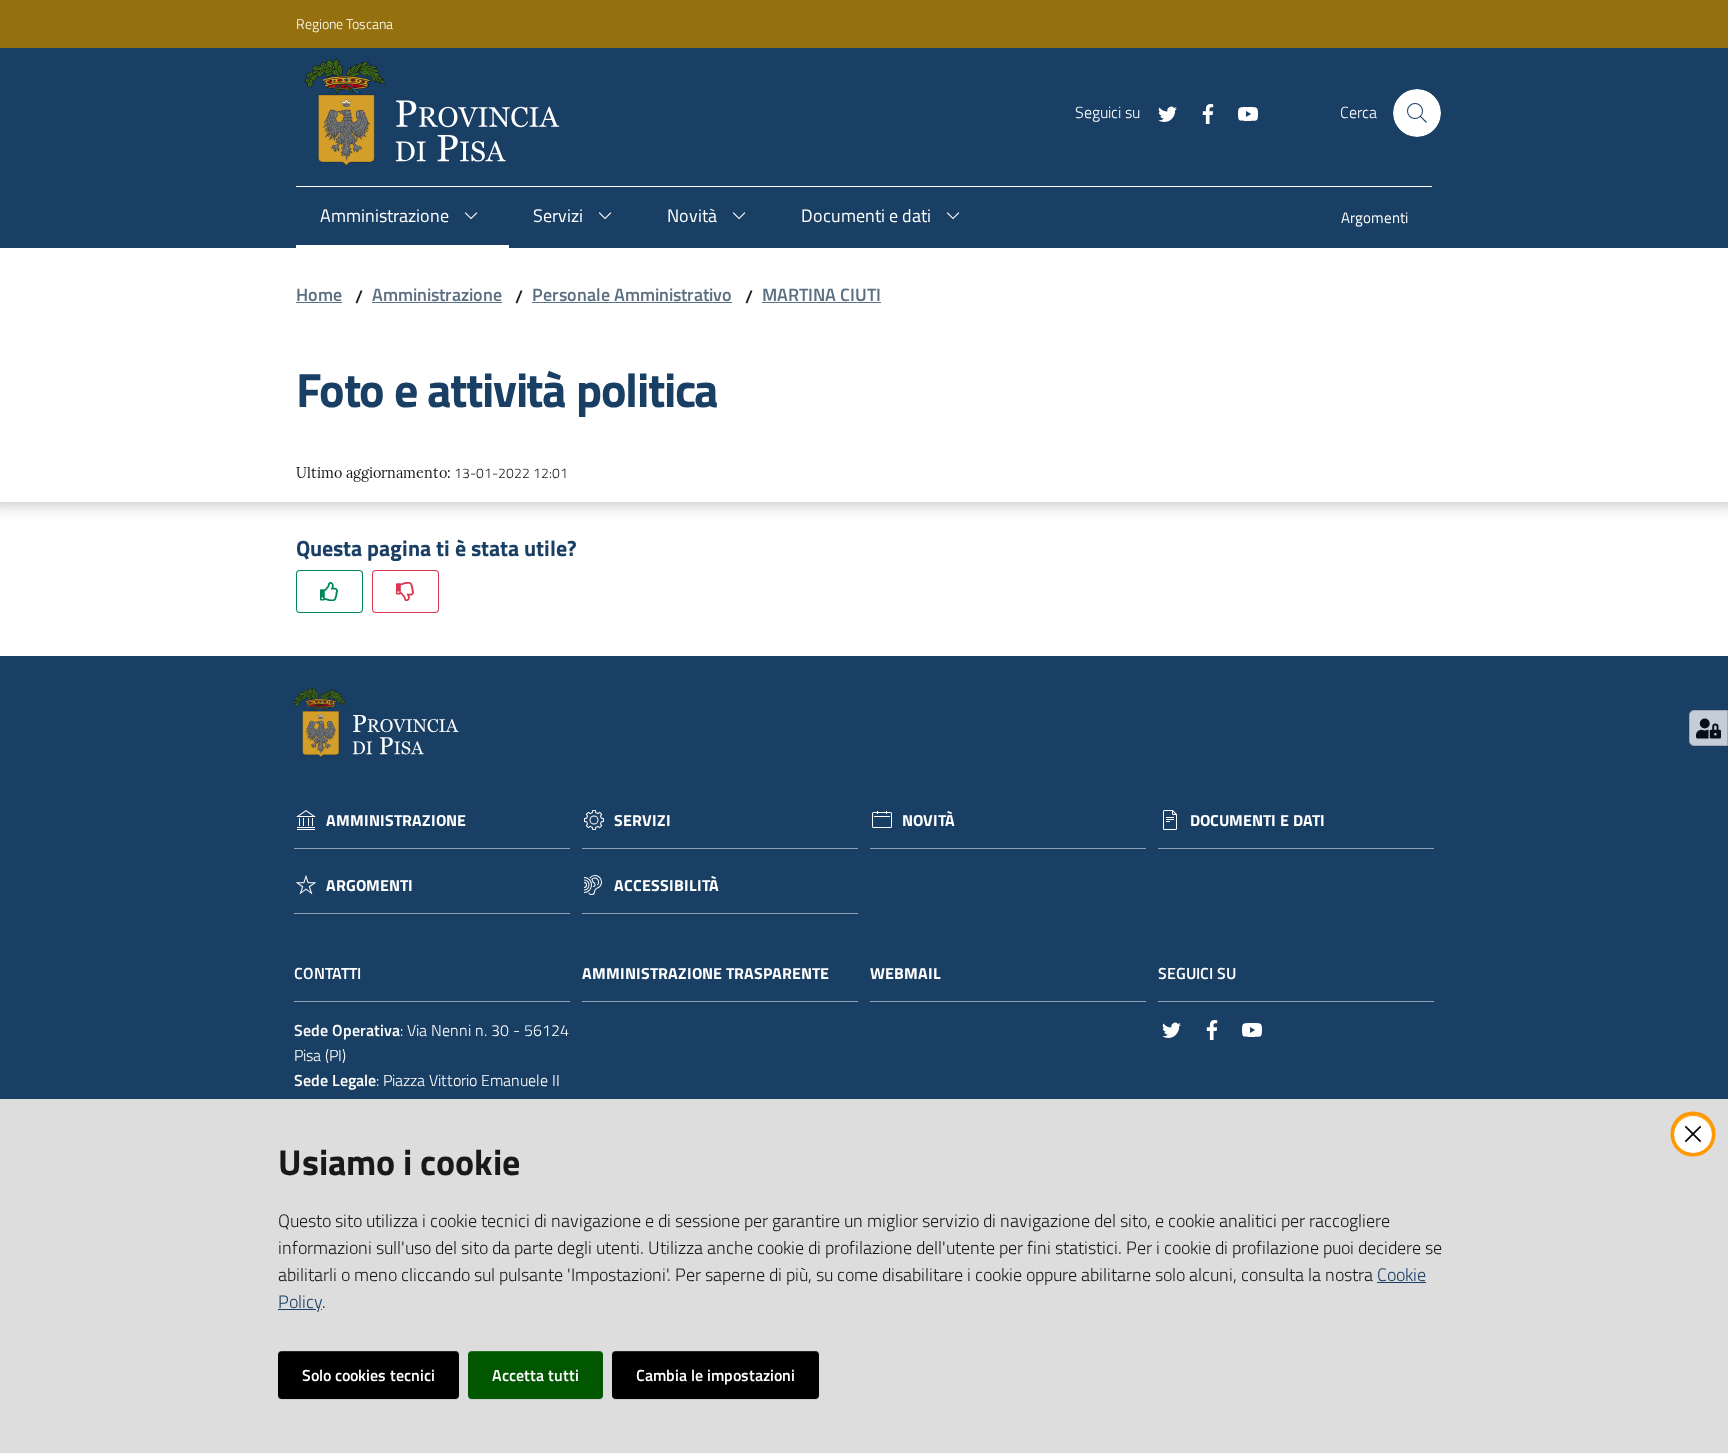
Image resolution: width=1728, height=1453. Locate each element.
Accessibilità (666, 885)
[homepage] (440, 113)
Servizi (642, 820)
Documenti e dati (1257, 820)
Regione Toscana (344, 23)
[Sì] (329, 591)
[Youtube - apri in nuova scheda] (1240, 112)
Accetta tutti (535, 1375)
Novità (928, 820)
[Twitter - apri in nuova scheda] (1160, 112)
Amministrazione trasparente (705, 973)
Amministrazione (437, 294)
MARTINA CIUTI (821, 294)
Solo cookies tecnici (368, 1375)
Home (319, 294)
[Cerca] (1417, 113)
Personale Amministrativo (632, 294)
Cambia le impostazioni (715, 1375)
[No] (405, 591)
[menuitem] (1374, 219)
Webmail (905, 973)
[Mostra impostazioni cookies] (1708, 728)
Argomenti (369, 885)
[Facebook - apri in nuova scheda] (1200, 112)
